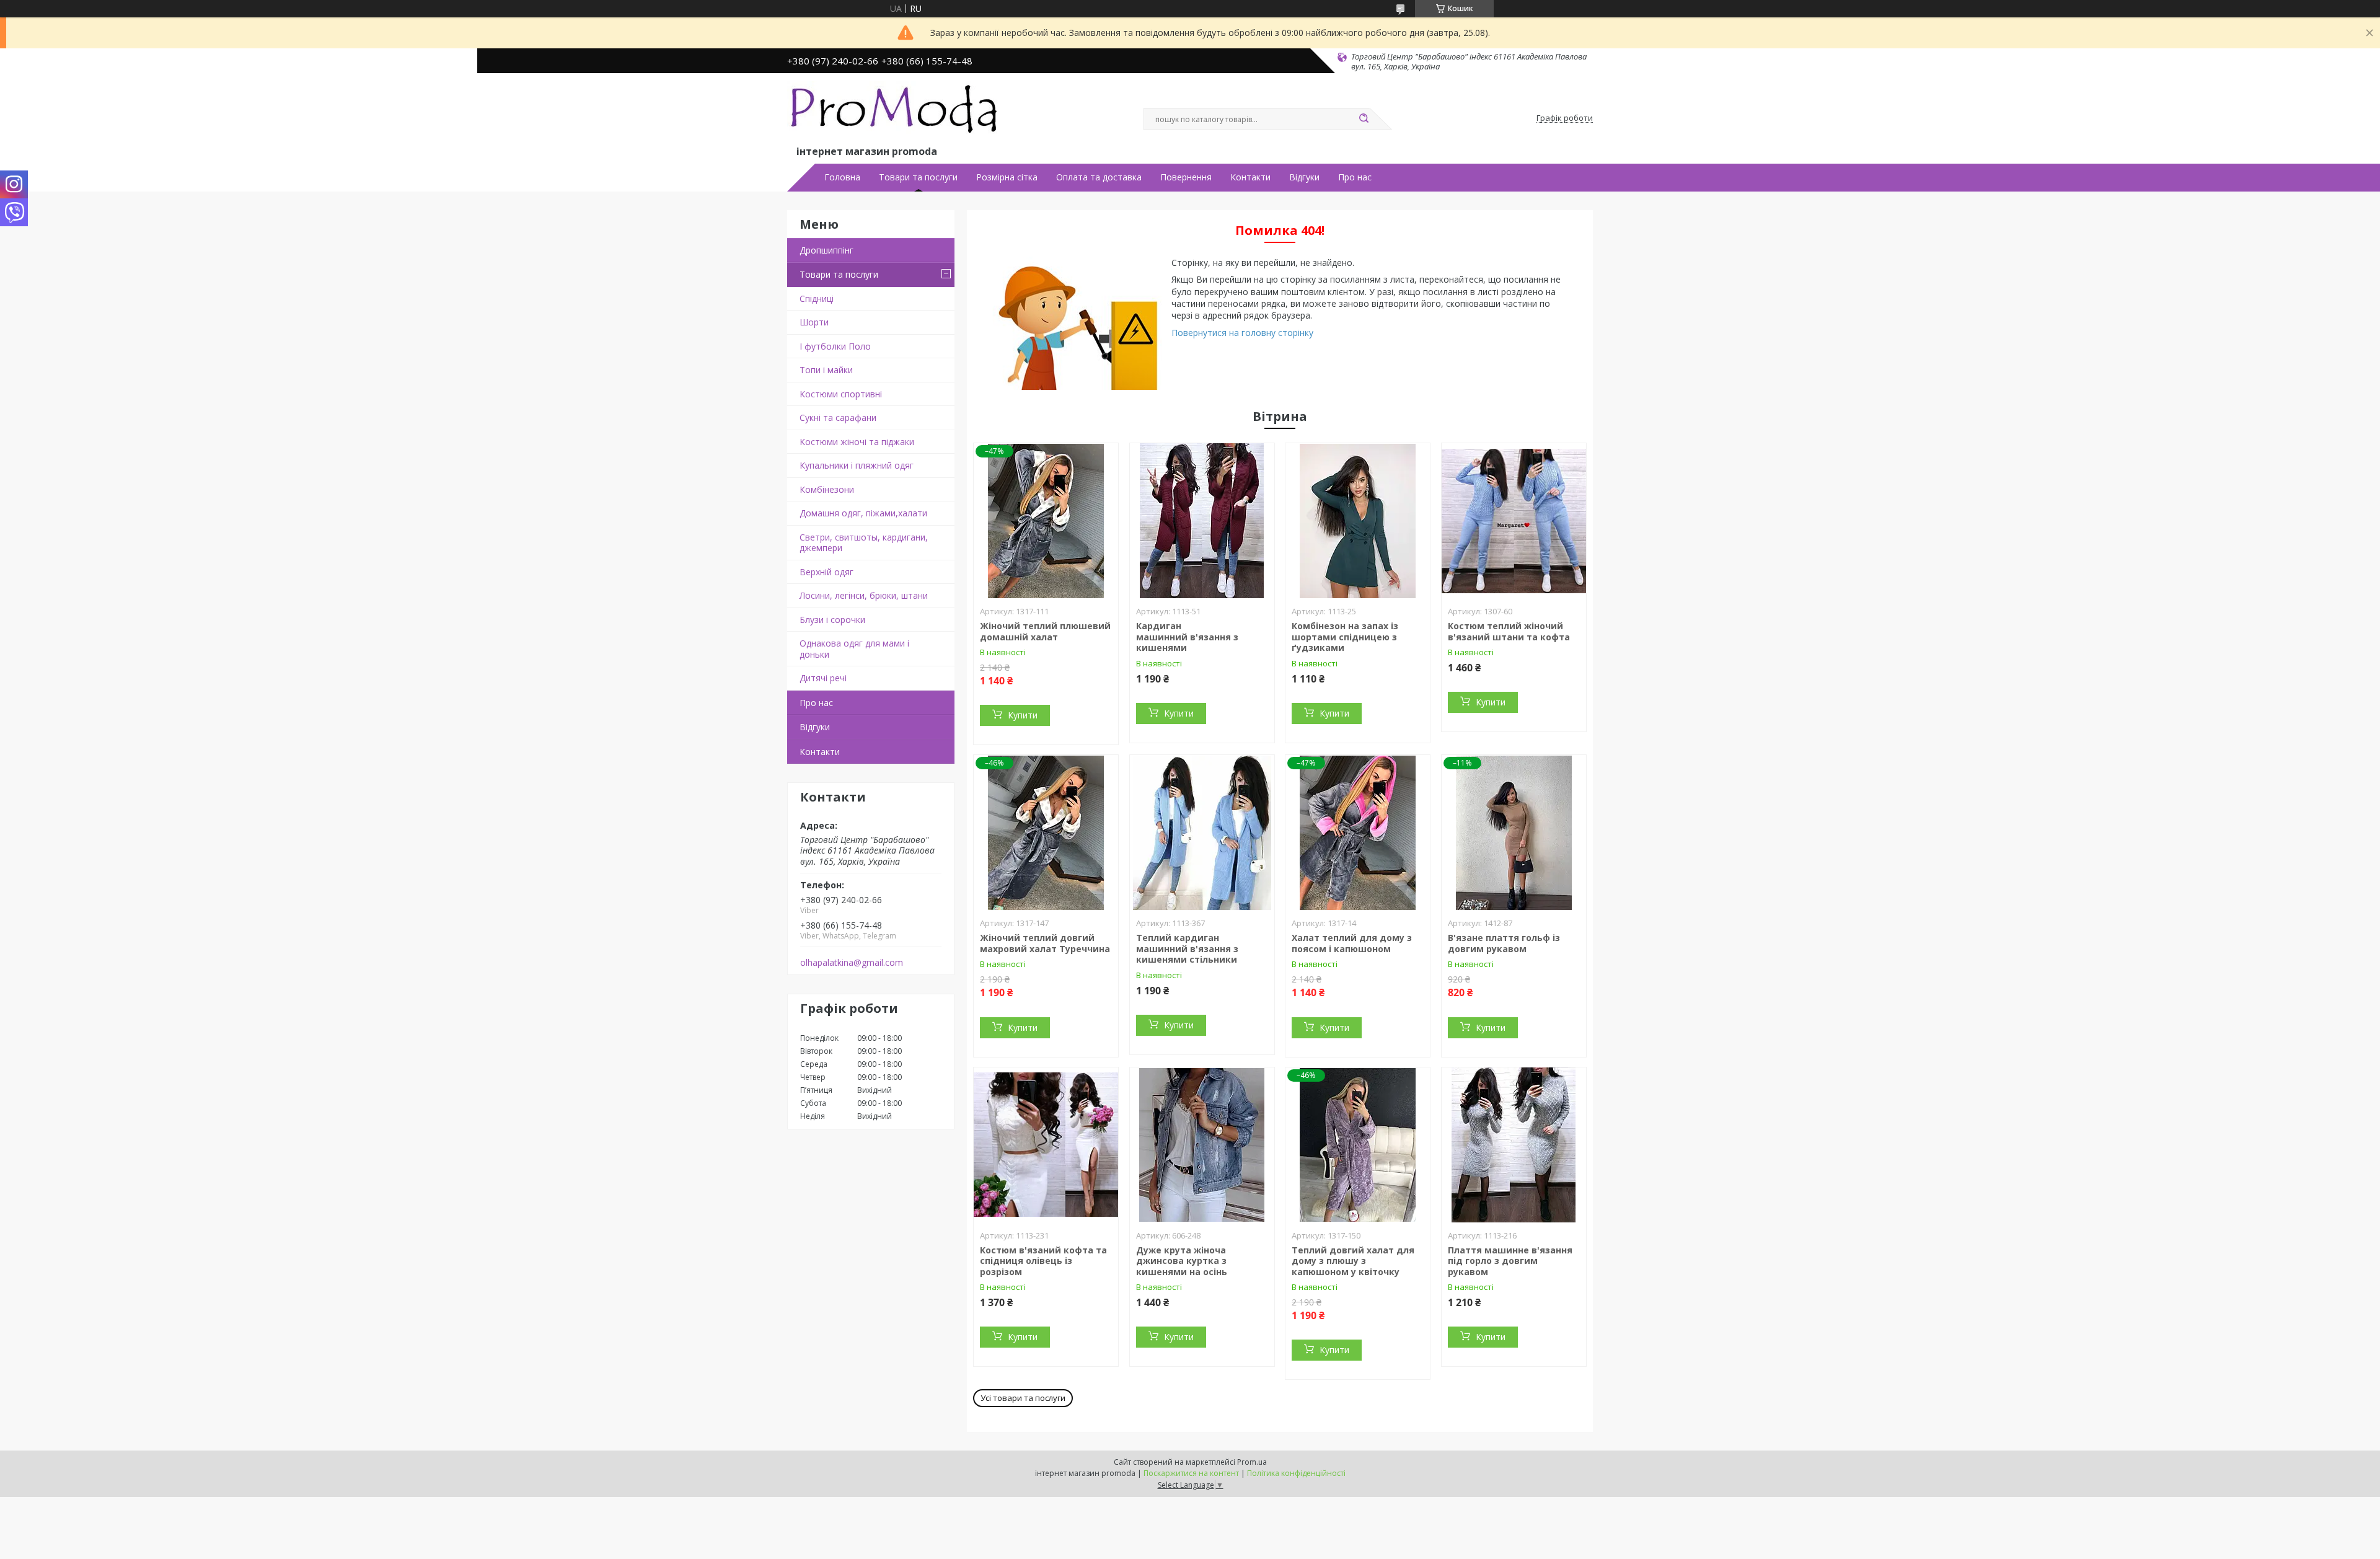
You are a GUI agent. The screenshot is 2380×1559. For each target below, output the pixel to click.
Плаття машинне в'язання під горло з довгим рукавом (1510, 1261)
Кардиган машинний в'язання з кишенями (1187, 637)
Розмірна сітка (1007, 177)
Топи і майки (826, 370)
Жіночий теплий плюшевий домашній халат (1045, 631)
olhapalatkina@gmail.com (852, 963)
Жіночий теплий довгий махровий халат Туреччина (1045, 943)
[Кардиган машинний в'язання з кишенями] (1202, 521)
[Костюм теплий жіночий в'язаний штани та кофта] (1514, 521)
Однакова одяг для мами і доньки (854, 649)
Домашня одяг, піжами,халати (863, 513)
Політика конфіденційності (1296, 1473)
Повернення (1186, 177)
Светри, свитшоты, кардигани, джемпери (864, 543)
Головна (842, 177)
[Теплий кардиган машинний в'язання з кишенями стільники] (1202, 832)
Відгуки (1304, 177)
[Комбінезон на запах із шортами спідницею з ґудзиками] (1358, 521)
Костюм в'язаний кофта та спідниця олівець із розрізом (1043, 1261)
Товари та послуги (918, 177)
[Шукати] (1364, 119)
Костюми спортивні (841, 394)
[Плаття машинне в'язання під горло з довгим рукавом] (1514, 1145)
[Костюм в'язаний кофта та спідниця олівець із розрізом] (1046, 1145)
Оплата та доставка (1099, 177)
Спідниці (817, 298)
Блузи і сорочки (832, 620)
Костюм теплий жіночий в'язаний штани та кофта (1509, 631)
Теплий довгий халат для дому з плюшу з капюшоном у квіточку (1353, 1261)
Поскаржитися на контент (1191, 1473)
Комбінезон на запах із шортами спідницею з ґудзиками (1345, 637)
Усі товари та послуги (1023, 1398)
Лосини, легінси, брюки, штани (864, 595)
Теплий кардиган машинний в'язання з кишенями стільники (1187, 948)
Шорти (814, 322)
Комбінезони (827, 489)
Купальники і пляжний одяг (857, 465)
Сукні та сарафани (838, 417)
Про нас (1355, 177)
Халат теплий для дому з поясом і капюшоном (1352, 943)
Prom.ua (1252, 1462)
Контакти (1250, 177)
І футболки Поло (835, 346)
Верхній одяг (826, 572)
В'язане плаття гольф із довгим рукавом (1504, 943)
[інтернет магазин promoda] (896, 112)
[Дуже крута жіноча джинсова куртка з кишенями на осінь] (1202, 1145)
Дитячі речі (823, 678)
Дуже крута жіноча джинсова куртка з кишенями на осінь (1182, 1261)
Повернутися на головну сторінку (1242, 333)
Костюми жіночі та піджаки (857, 442)
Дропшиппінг (826, 250)
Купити (1023, 715)
